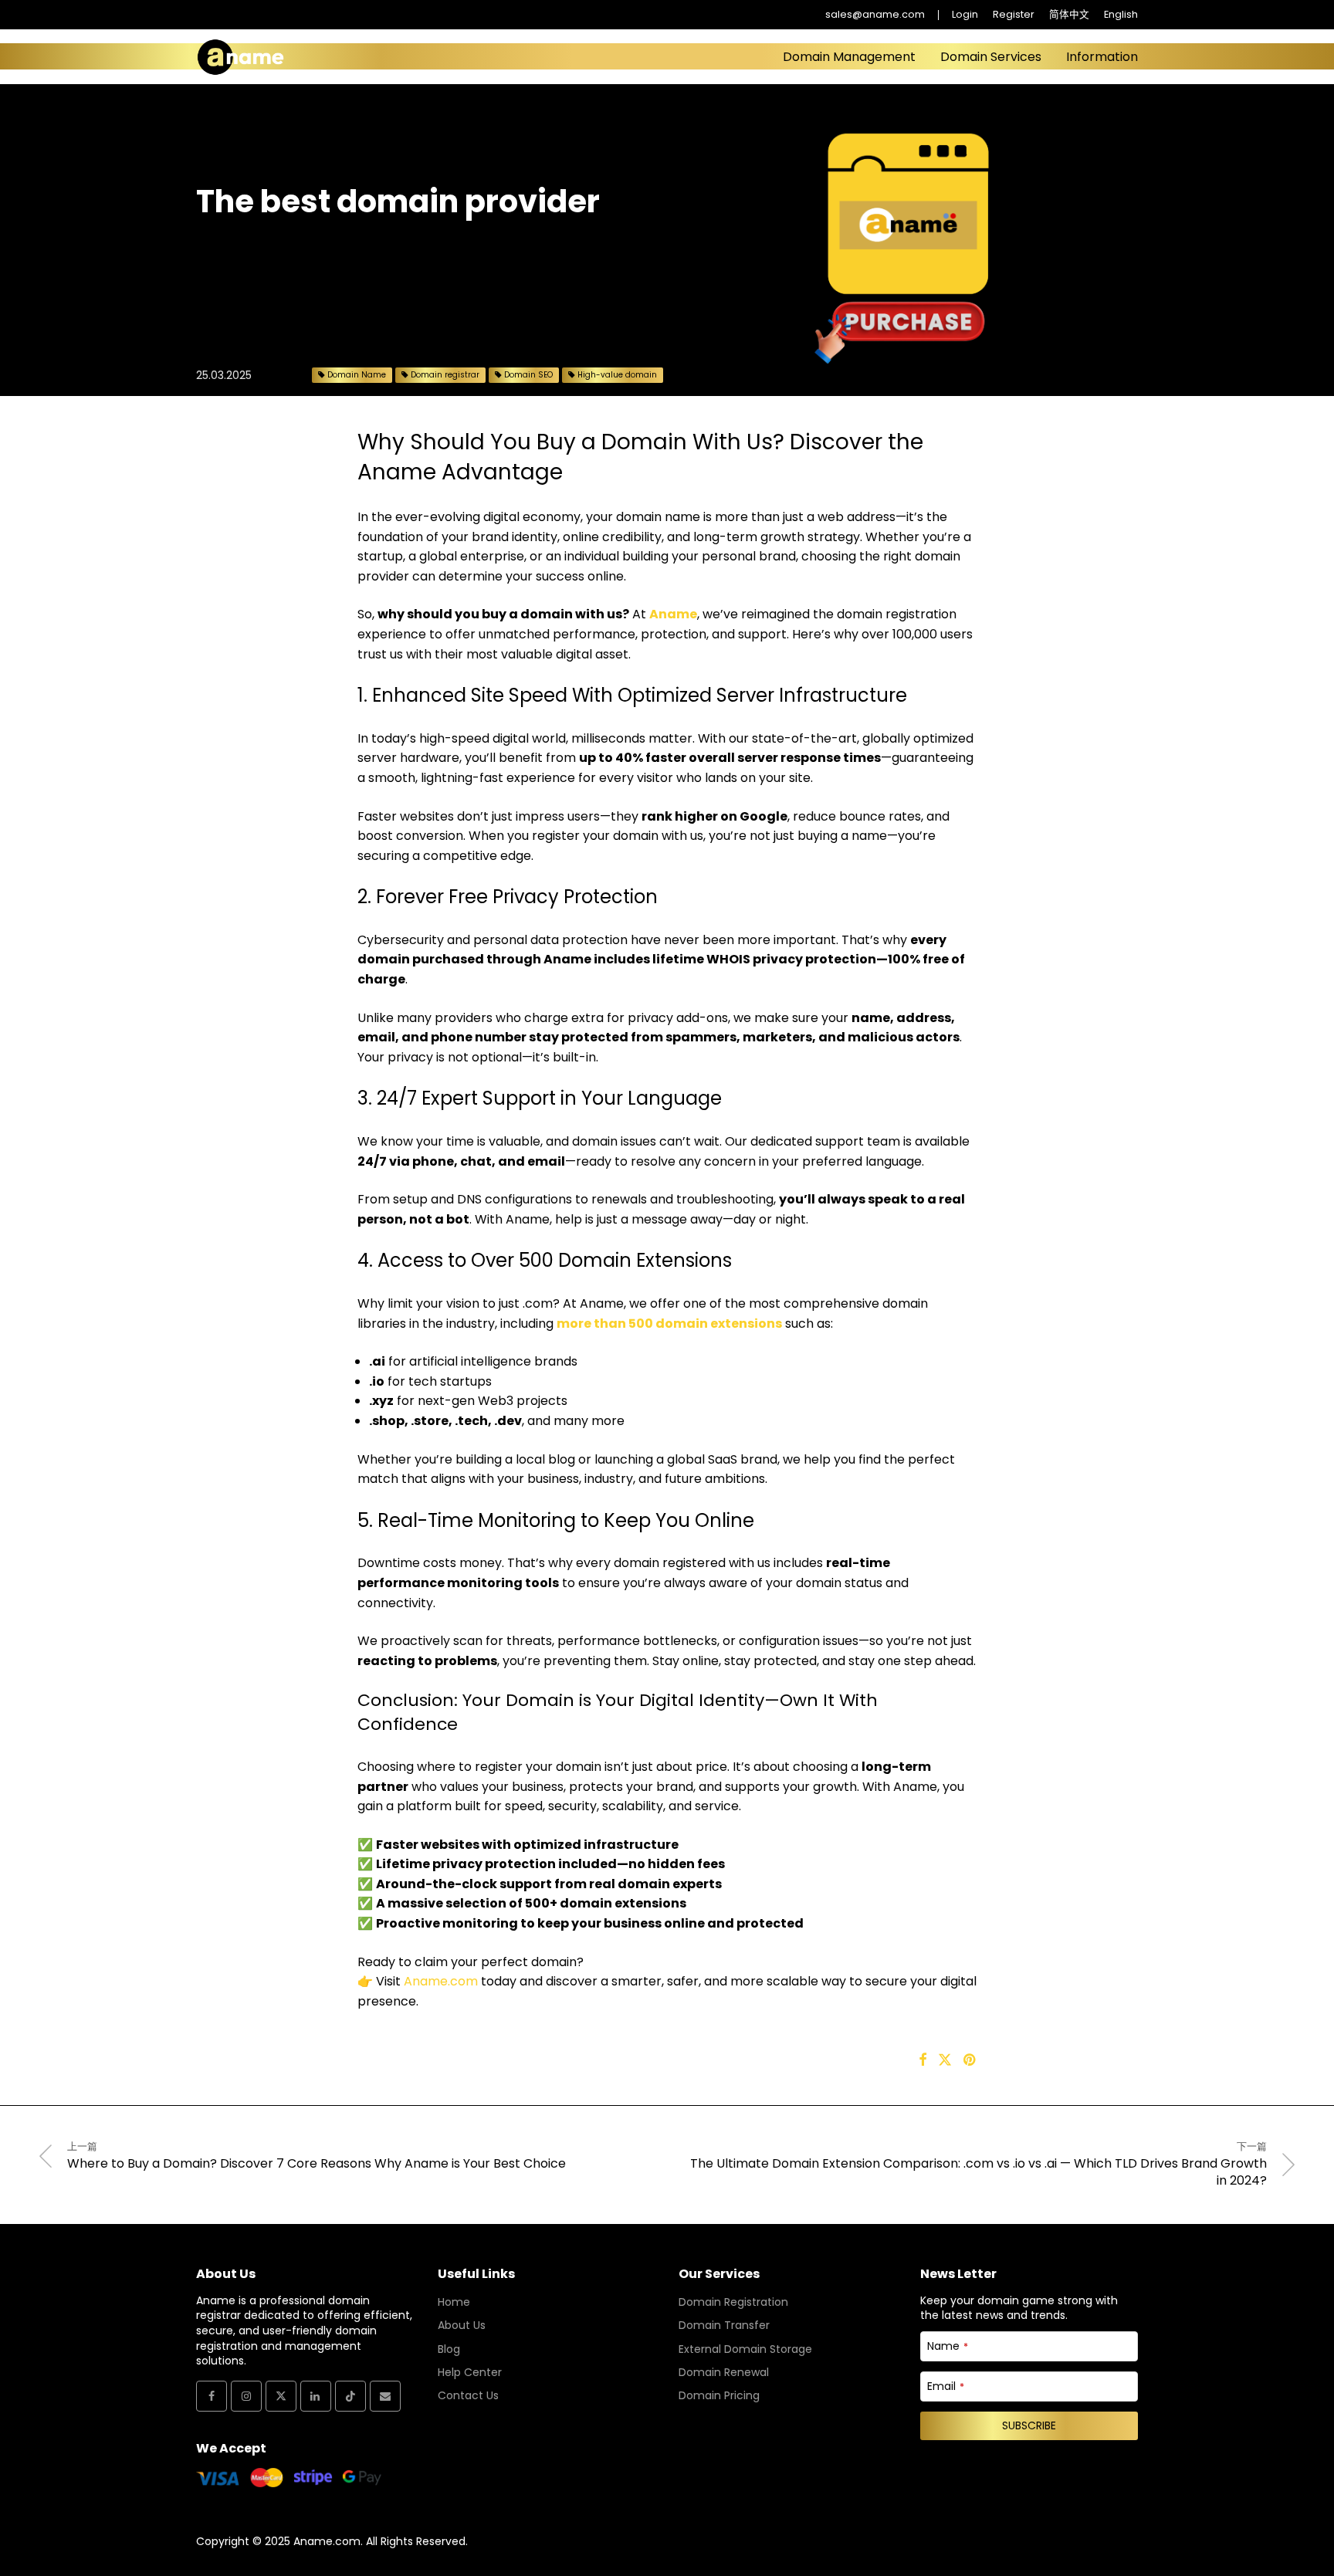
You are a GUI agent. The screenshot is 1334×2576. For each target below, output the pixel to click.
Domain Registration (733, 2302)
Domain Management (849, 57)
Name (948, 2346)
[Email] (385, 2396)
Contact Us (468, 2395)
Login (965, 15)
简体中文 (1069, 15)
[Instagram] (246, 2396)
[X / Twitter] (281, 2396)
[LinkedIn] (316, 2396)
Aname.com (441, 1981)
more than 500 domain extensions (669, 1324)
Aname (673, 614)
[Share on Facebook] (923, 2060)
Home (454, 2302)
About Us (462, 2325)
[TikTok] (350, 2396)
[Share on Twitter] (945, 2060)
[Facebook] (212, 2396)
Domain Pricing (719, 2395)
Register (1014, 15)
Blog (449, 2349)
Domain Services (991, 57)
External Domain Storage (745, 2349)
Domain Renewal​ (724, 2372)
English (1121, 15)
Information (1102, 57)
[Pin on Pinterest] (970, 2060)
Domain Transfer (724, 2325)
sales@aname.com (875, 15)
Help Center (470, 2372)
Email (946, 2386)
